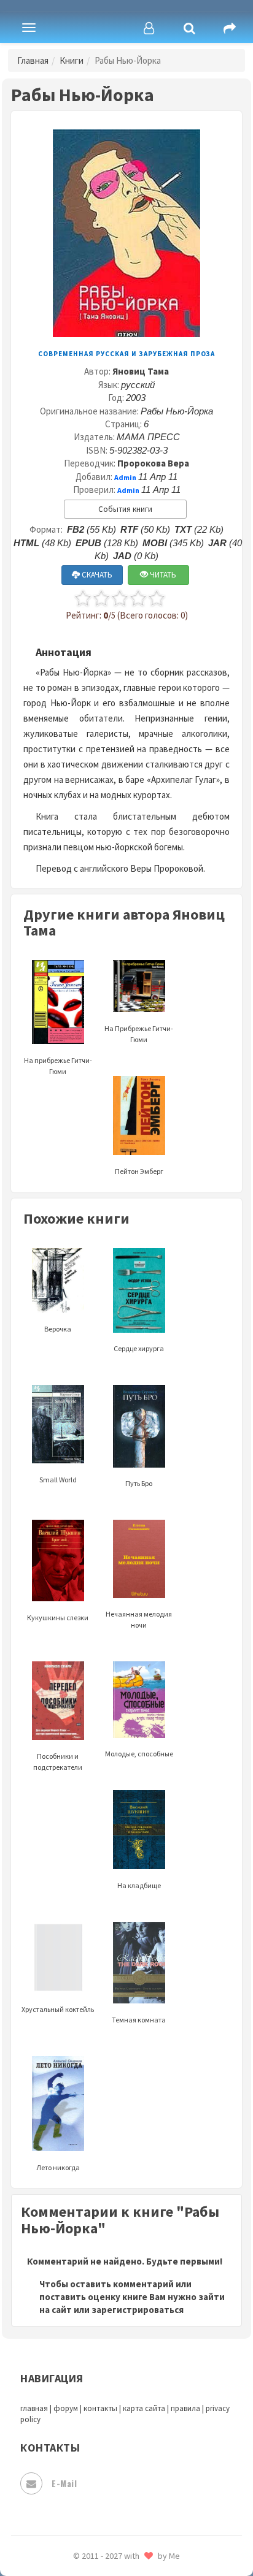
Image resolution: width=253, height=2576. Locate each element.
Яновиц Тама (141, 371)
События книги (125, 509)
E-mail (64, 2483)
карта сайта (144, 2408)
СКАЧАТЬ (96, 575)
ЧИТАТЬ (162, 575)
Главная (33, 60)
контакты (100, 2408)
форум (66, 2408)
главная (34, 2408)
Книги (72, 60)
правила (185, 2408)
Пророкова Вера (153, 463)
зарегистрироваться (138, 2310)
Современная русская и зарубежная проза (126, 354)
